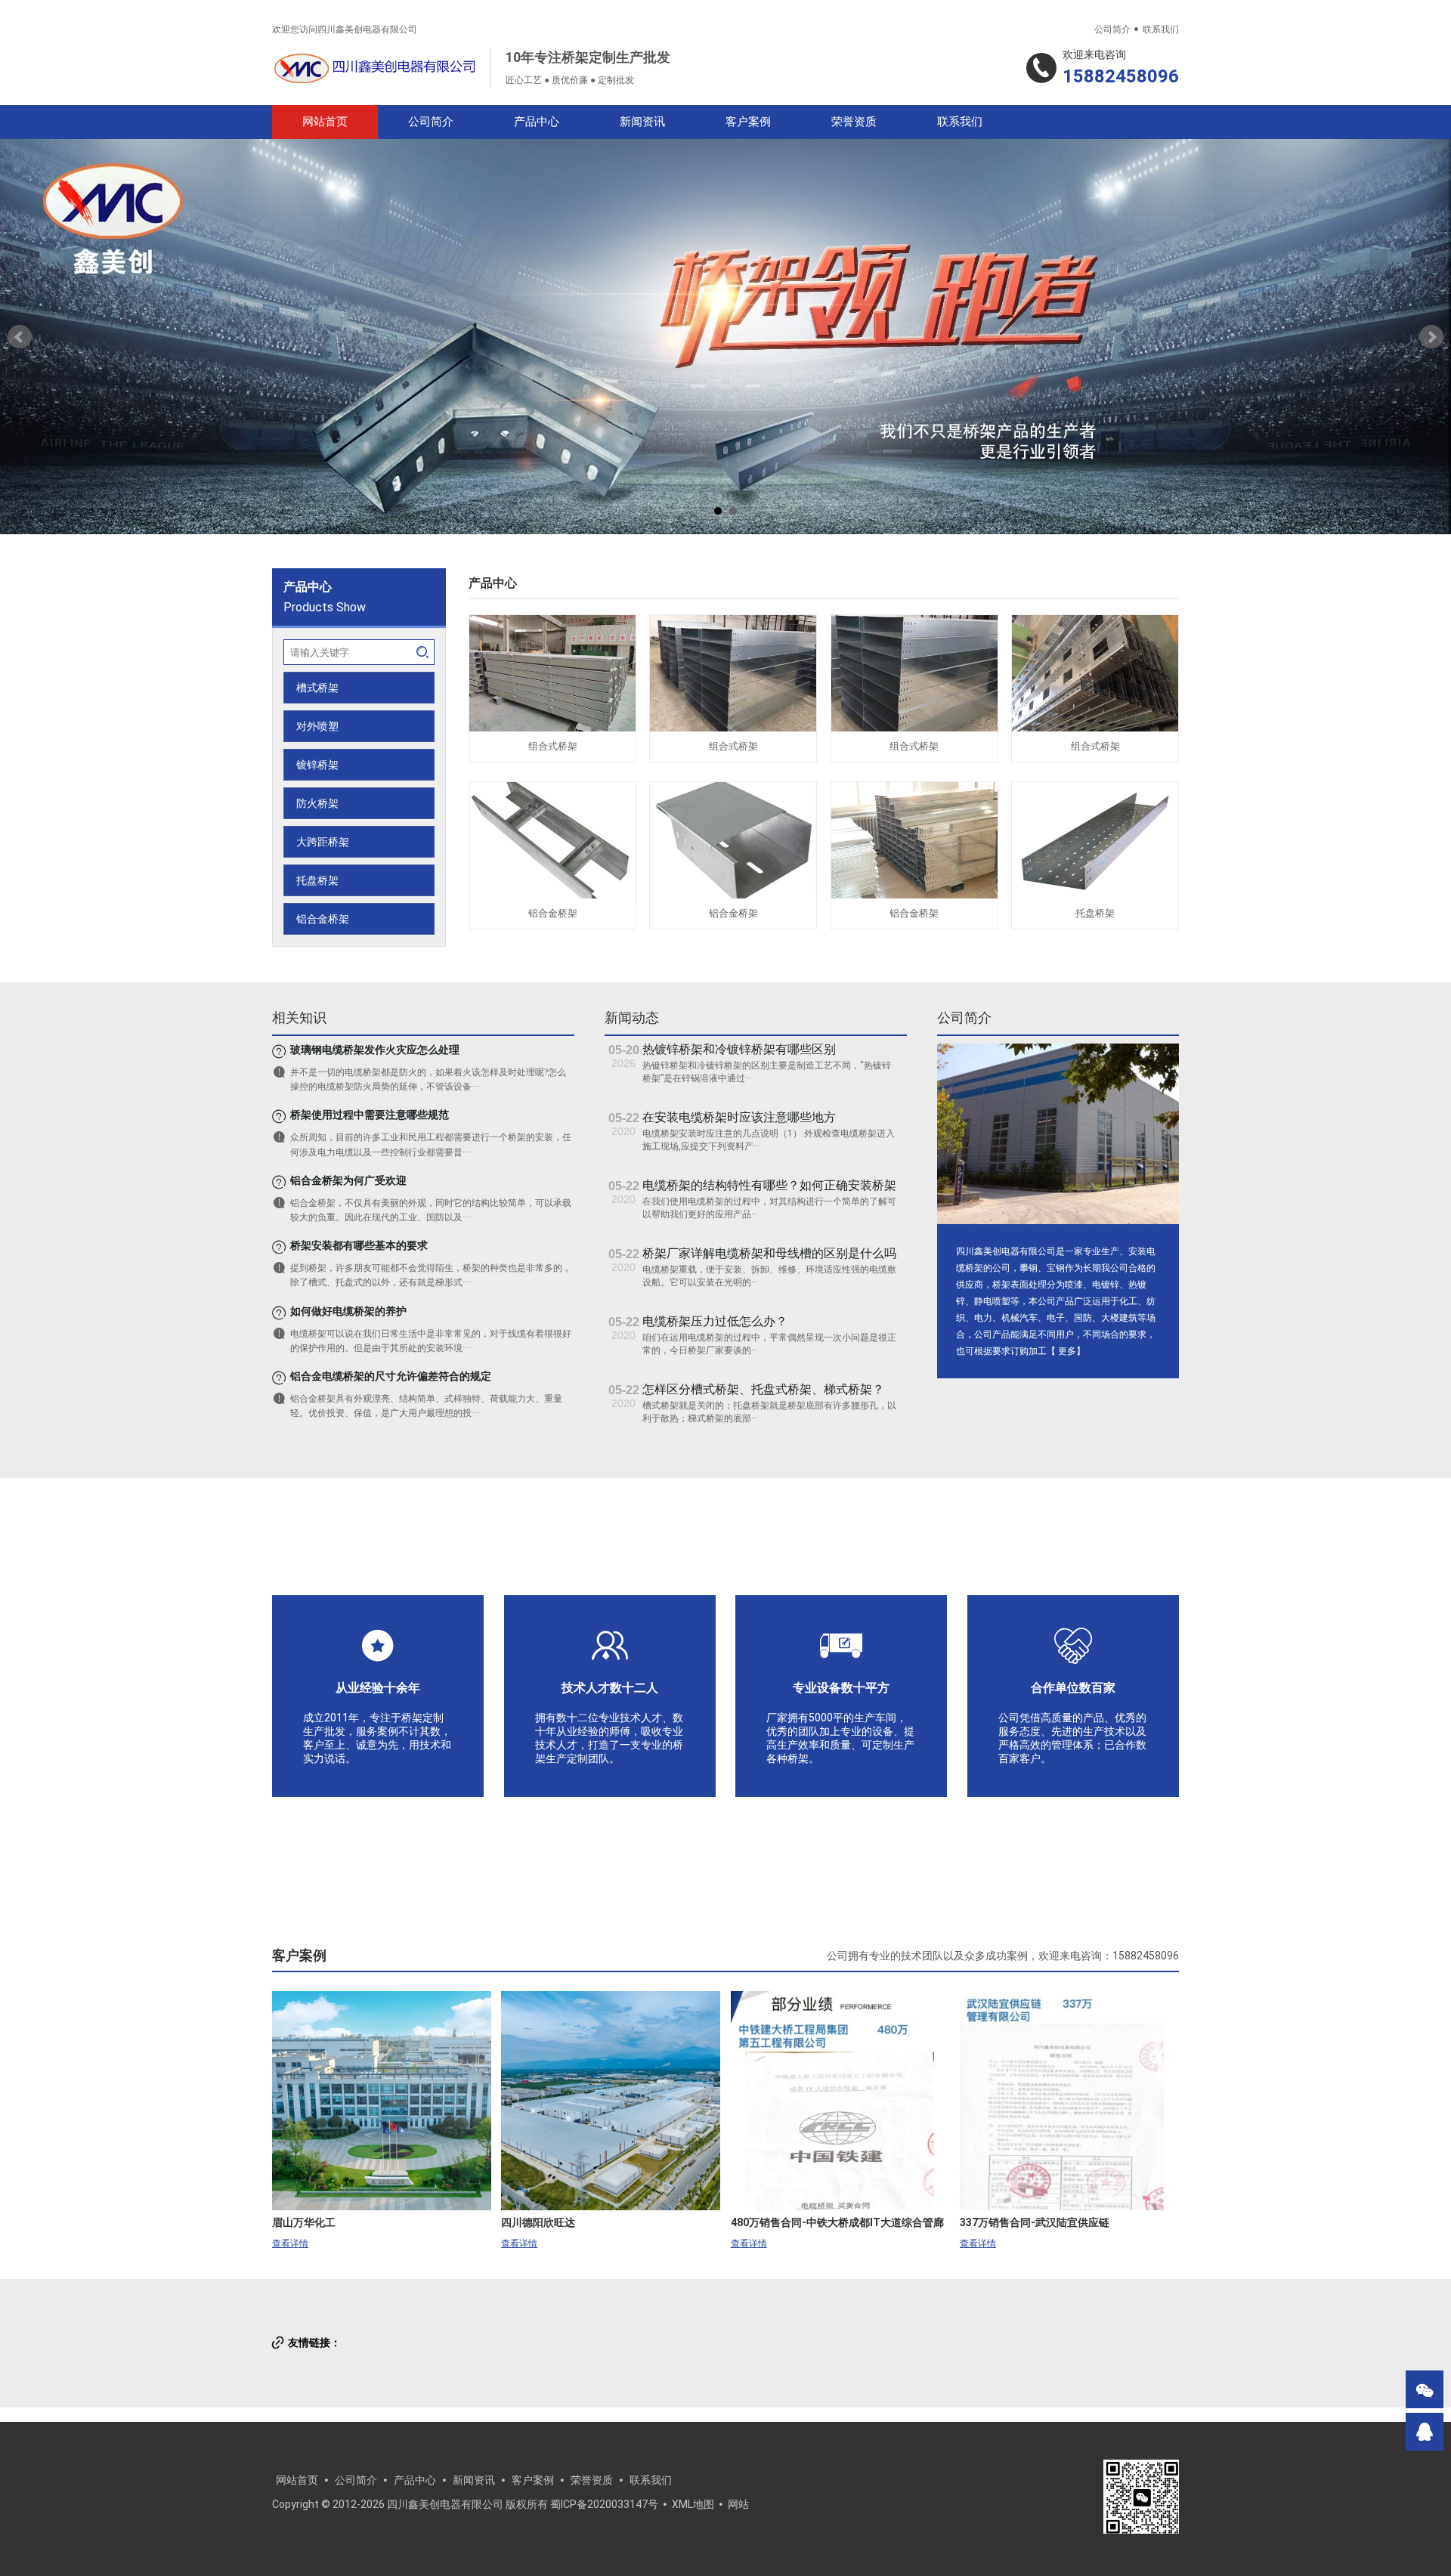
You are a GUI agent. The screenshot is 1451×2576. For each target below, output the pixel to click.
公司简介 (1112, 29)
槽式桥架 (317, 688)
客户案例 (748, 122)
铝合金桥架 (323, 919)
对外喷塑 (317, 726)
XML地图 (693, 2504)
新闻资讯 (642, 122)
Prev (20, 337)
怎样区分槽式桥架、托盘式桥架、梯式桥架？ (763, 1389)
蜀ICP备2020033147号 (604, 2504)
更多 (1067, 1351)
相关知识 (299, 1017)
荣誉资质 (854, 122)
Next (1431, 337)
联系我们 (1161, 29)
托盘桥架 (317, 880)
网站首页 (325, 122)
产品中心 (537, 122)
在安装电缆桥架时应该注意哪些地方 (739, 1117)
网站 (738, 2504)
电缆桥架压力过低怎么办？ (715, 1321)
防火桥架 (317, 803)
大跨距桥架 (323, 842)
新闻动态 (632, 1017)
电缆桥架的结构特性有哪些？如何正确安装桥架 (769, 1185)
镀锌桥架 (317, 765)
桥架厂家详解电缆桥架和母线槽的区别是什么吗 (769, 1253)
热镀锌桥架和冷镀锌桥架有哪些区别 (739, 1049)
